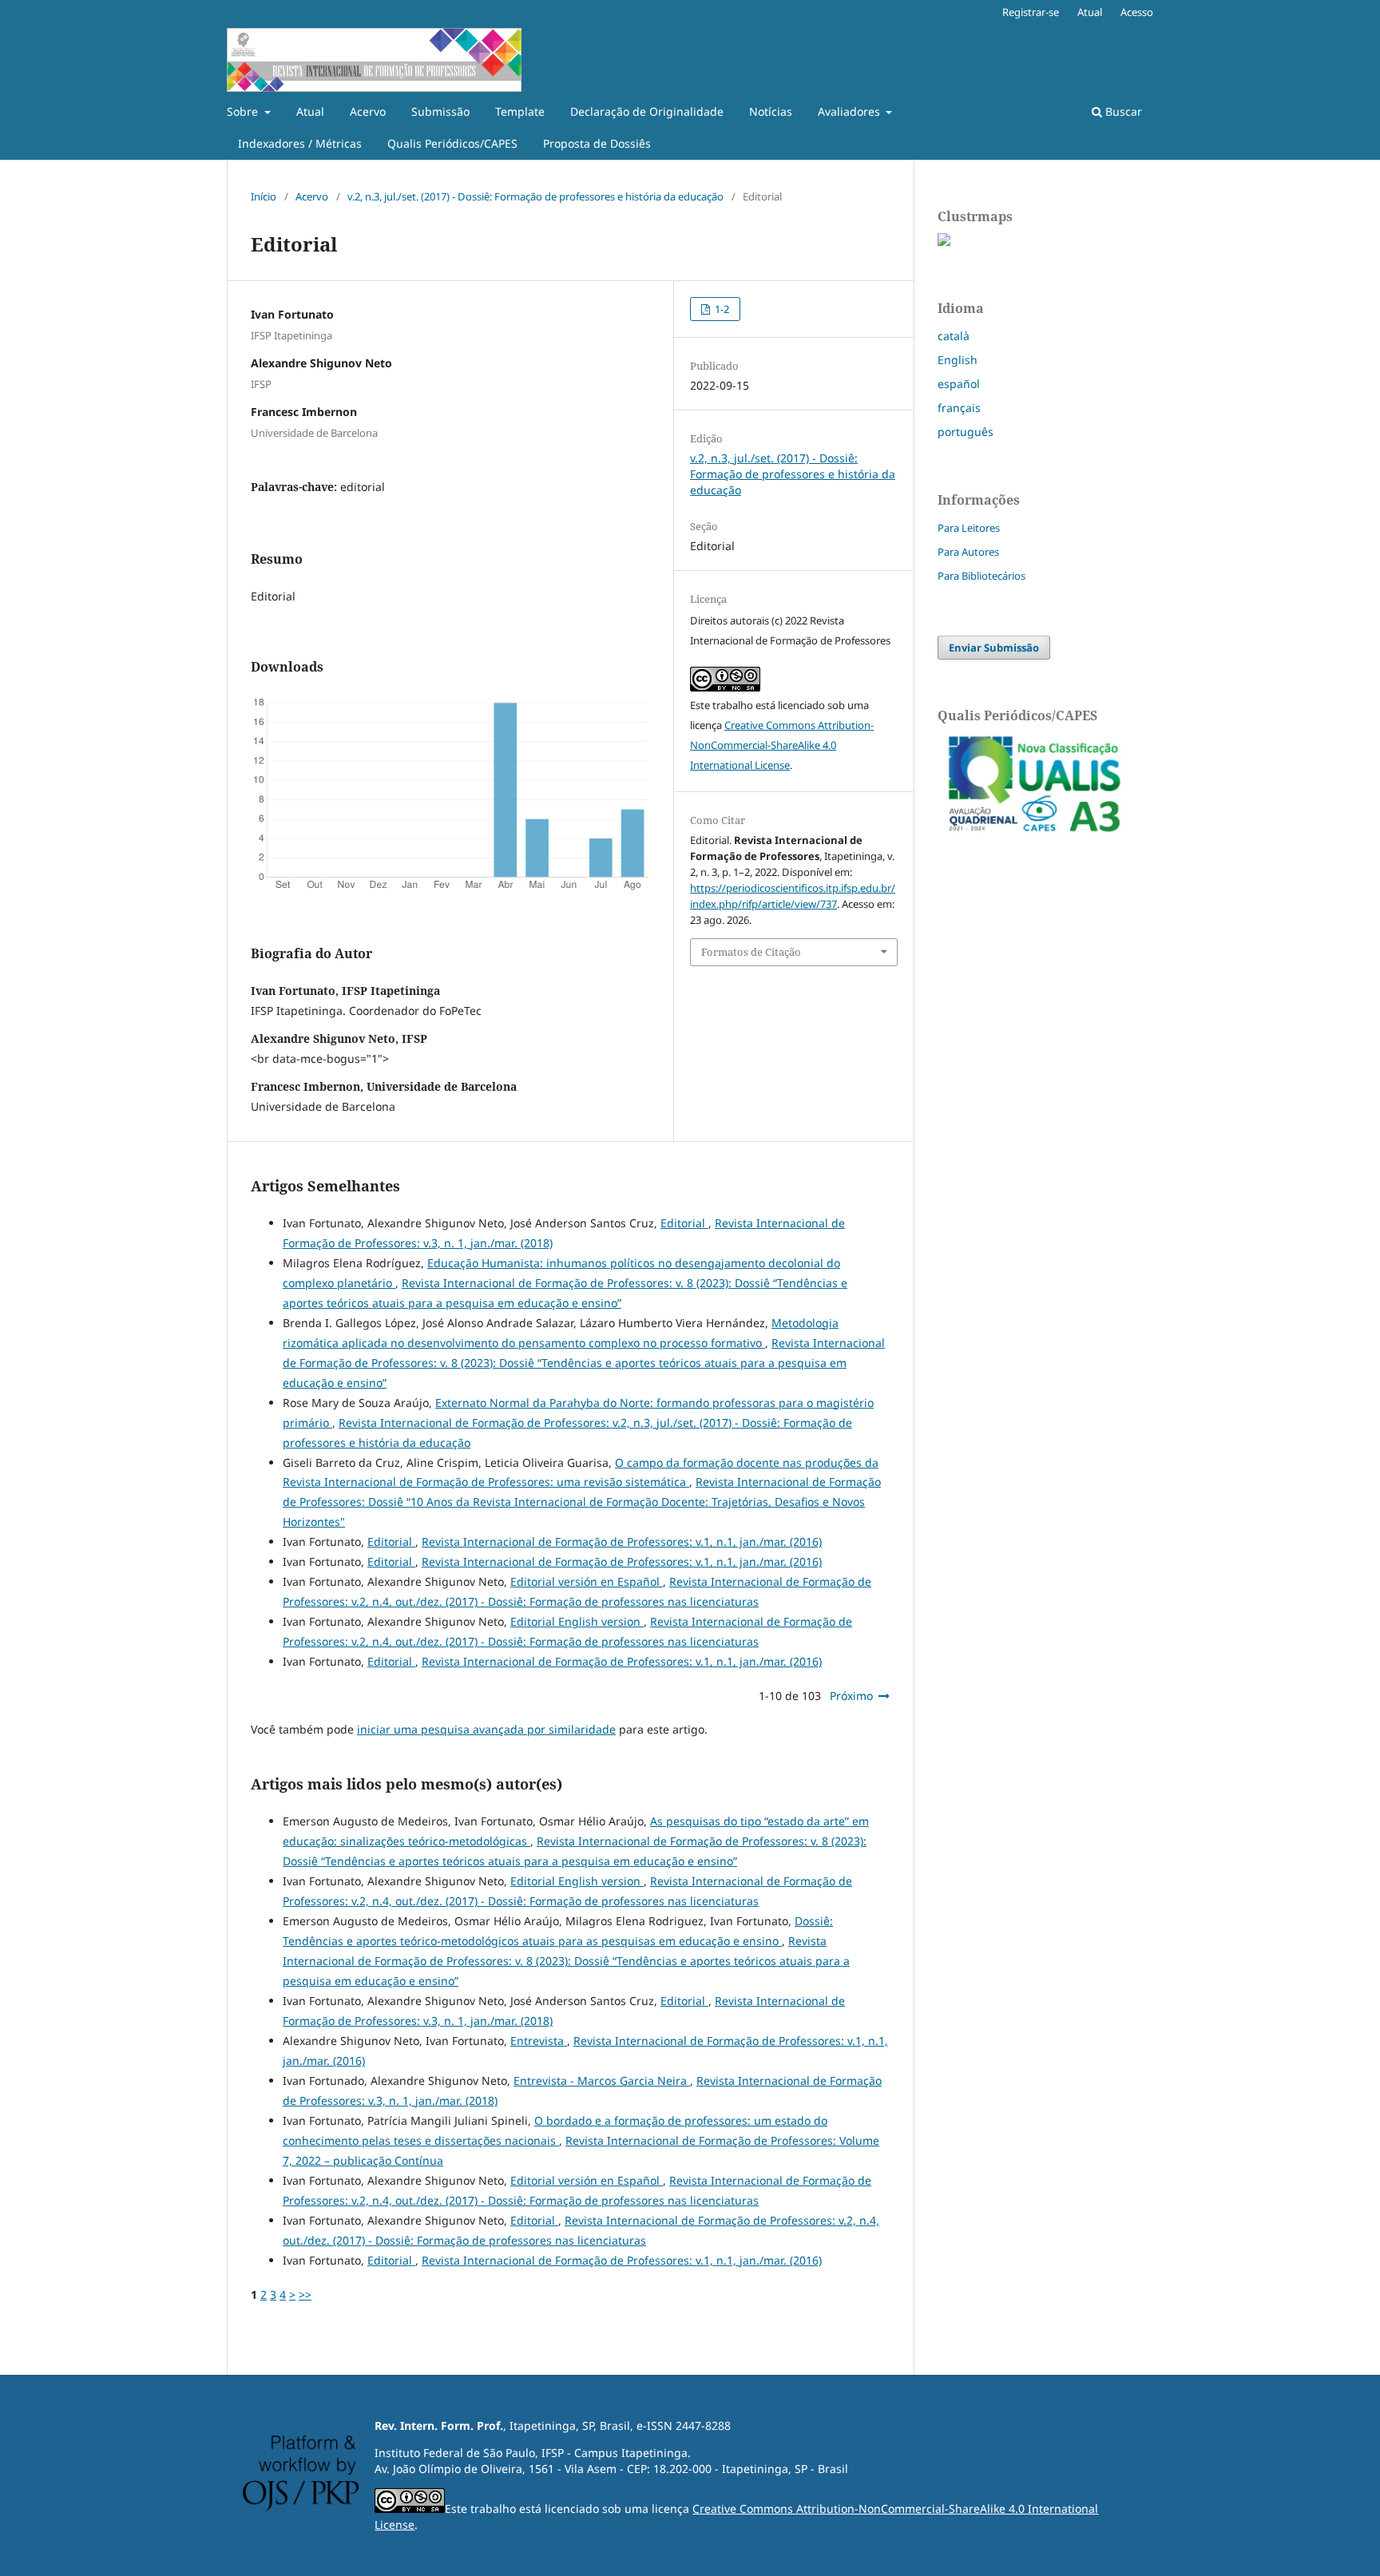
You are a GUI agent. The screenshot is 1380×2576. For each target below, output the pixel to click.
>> (305, 2295)
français (959, 408)
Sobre (244, 111)
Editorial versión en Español (587, 1581)
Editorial (684, 1223)
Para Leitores (969, 528)
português (966, 432)
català (954, 336)
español (959, 384)
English (958, 360)
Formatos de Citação (751, 952)
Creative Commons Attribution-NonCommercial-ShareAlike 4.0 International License (782, 745)
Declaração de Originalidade (647, 111)
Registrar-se (1031, 12)
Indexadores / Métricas (300, 143)
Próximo (851, 1696)
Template (520, 111)
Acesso (1137, 12)
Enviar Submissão (994, 648)
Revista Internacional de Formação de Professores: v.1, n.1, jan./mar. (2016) (622, 1542)
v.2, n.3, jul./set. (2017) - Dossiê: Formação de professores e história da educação (535, 196)
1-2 (721, 309)
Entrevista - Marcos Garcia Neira (602, 2081)
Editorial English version (577, 1621)
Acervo (368, 111)
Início (264, 196)
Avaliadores (851, 111)
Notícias (771, 111)
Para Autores (968, 552)
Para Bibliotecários (981, 576)
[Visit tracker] (944, 242)
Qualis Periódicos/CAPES (452, 143)
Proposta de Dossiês (597, 143)
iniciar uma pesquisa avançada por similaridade (486, 1729)
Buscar (1122, 111)
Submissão (440, 111)
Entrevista (539, 2041)
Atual (310, 111)
